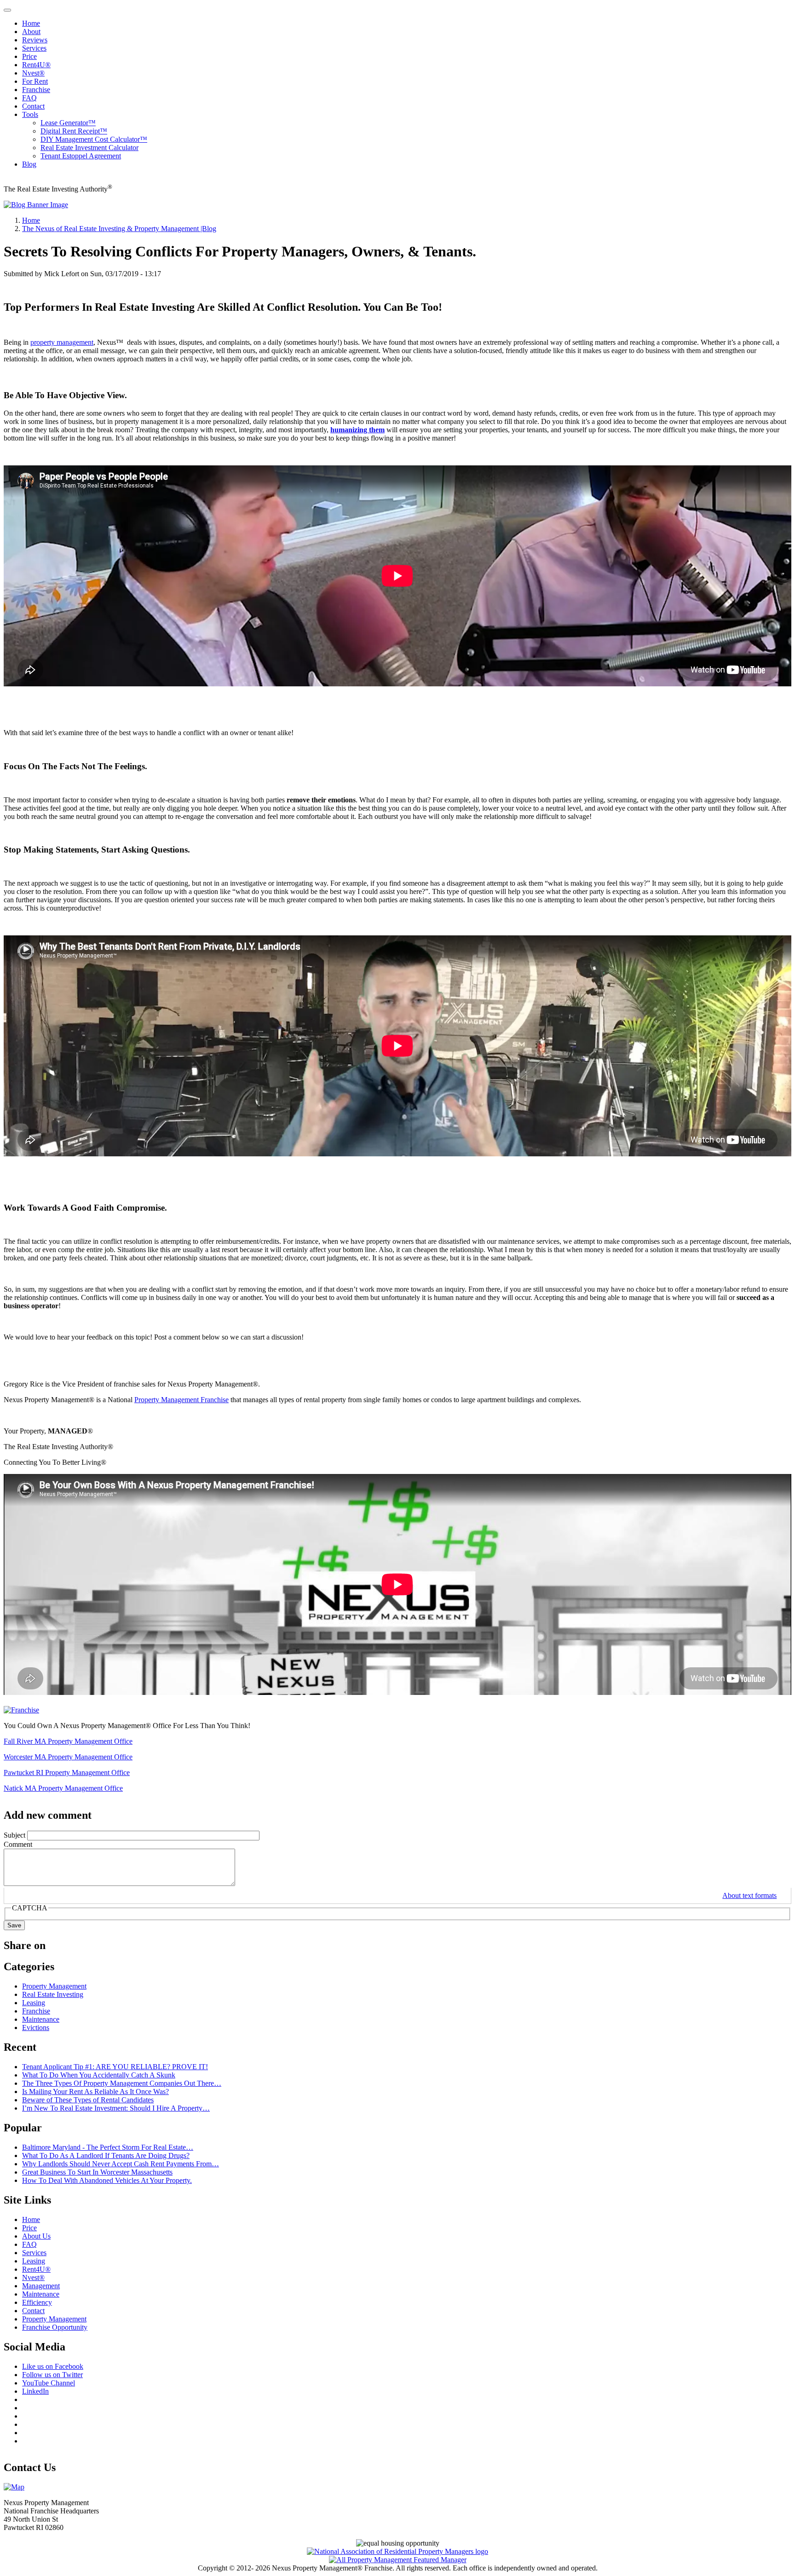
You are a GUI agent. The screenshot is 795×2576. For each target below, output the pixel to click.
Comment (18, 1844)
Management (41, 2286)
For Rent (35, 81)
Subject (14, 1835)
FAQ (29, 98)
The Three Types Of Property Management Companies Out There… (122, 2083)
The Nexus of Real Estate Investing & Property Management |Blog (119, 229)
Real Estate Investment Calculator (89, 148)
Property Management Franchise (181, 1400)
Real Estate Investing (53, 1994)
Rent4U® (36, 65)
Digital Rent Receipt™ (74, 131)
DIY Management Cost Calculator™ (94, 139)
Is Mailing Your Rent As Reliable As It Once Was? (95, 2092)
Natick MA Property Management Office (63, 1788)
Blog (29, 164)
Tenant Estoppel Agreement (81, 156)
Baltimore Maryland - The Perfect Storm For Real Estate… (108, 2147)
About (31, 32)
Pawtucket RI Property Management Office (67, 1772)
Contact (33, 106)
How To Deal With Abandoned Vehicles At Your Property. (107, 2180)
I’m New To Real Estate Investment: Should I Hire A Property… (116, 2108)
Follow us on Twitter (52, 2375)
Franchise (36, 90)
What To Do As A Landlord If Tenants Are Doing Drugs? (106, 2155)
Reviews (35, 40)
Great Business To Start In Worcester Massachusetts (97, 2172)
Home (31, 23)
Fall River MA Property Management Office (68, 1741)
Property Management (54, 1986)
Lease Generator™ (68, 123)
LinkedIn (35, 2391)
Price (29, 56)
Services (34, 48)
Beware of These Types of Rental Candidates (88, 2100)
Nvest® (33, 73)
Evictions (36, 2028)
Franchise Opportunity (55, 2327)
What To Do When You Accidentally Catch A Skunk (99, 2075)
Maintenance (41, 2019)
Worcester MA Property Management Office (68, 1757)
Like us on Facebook (53, 2366)
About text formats (749, 1895)
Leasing (34, 2003)
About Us (36, 2236)
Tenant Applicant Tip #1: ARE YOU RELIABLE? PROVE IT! (115, 2067)
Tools (30, 114)
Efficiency (37, 2302)
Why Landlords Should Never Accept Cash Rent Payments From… (121, 2164)
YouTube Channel (49, 2383)
